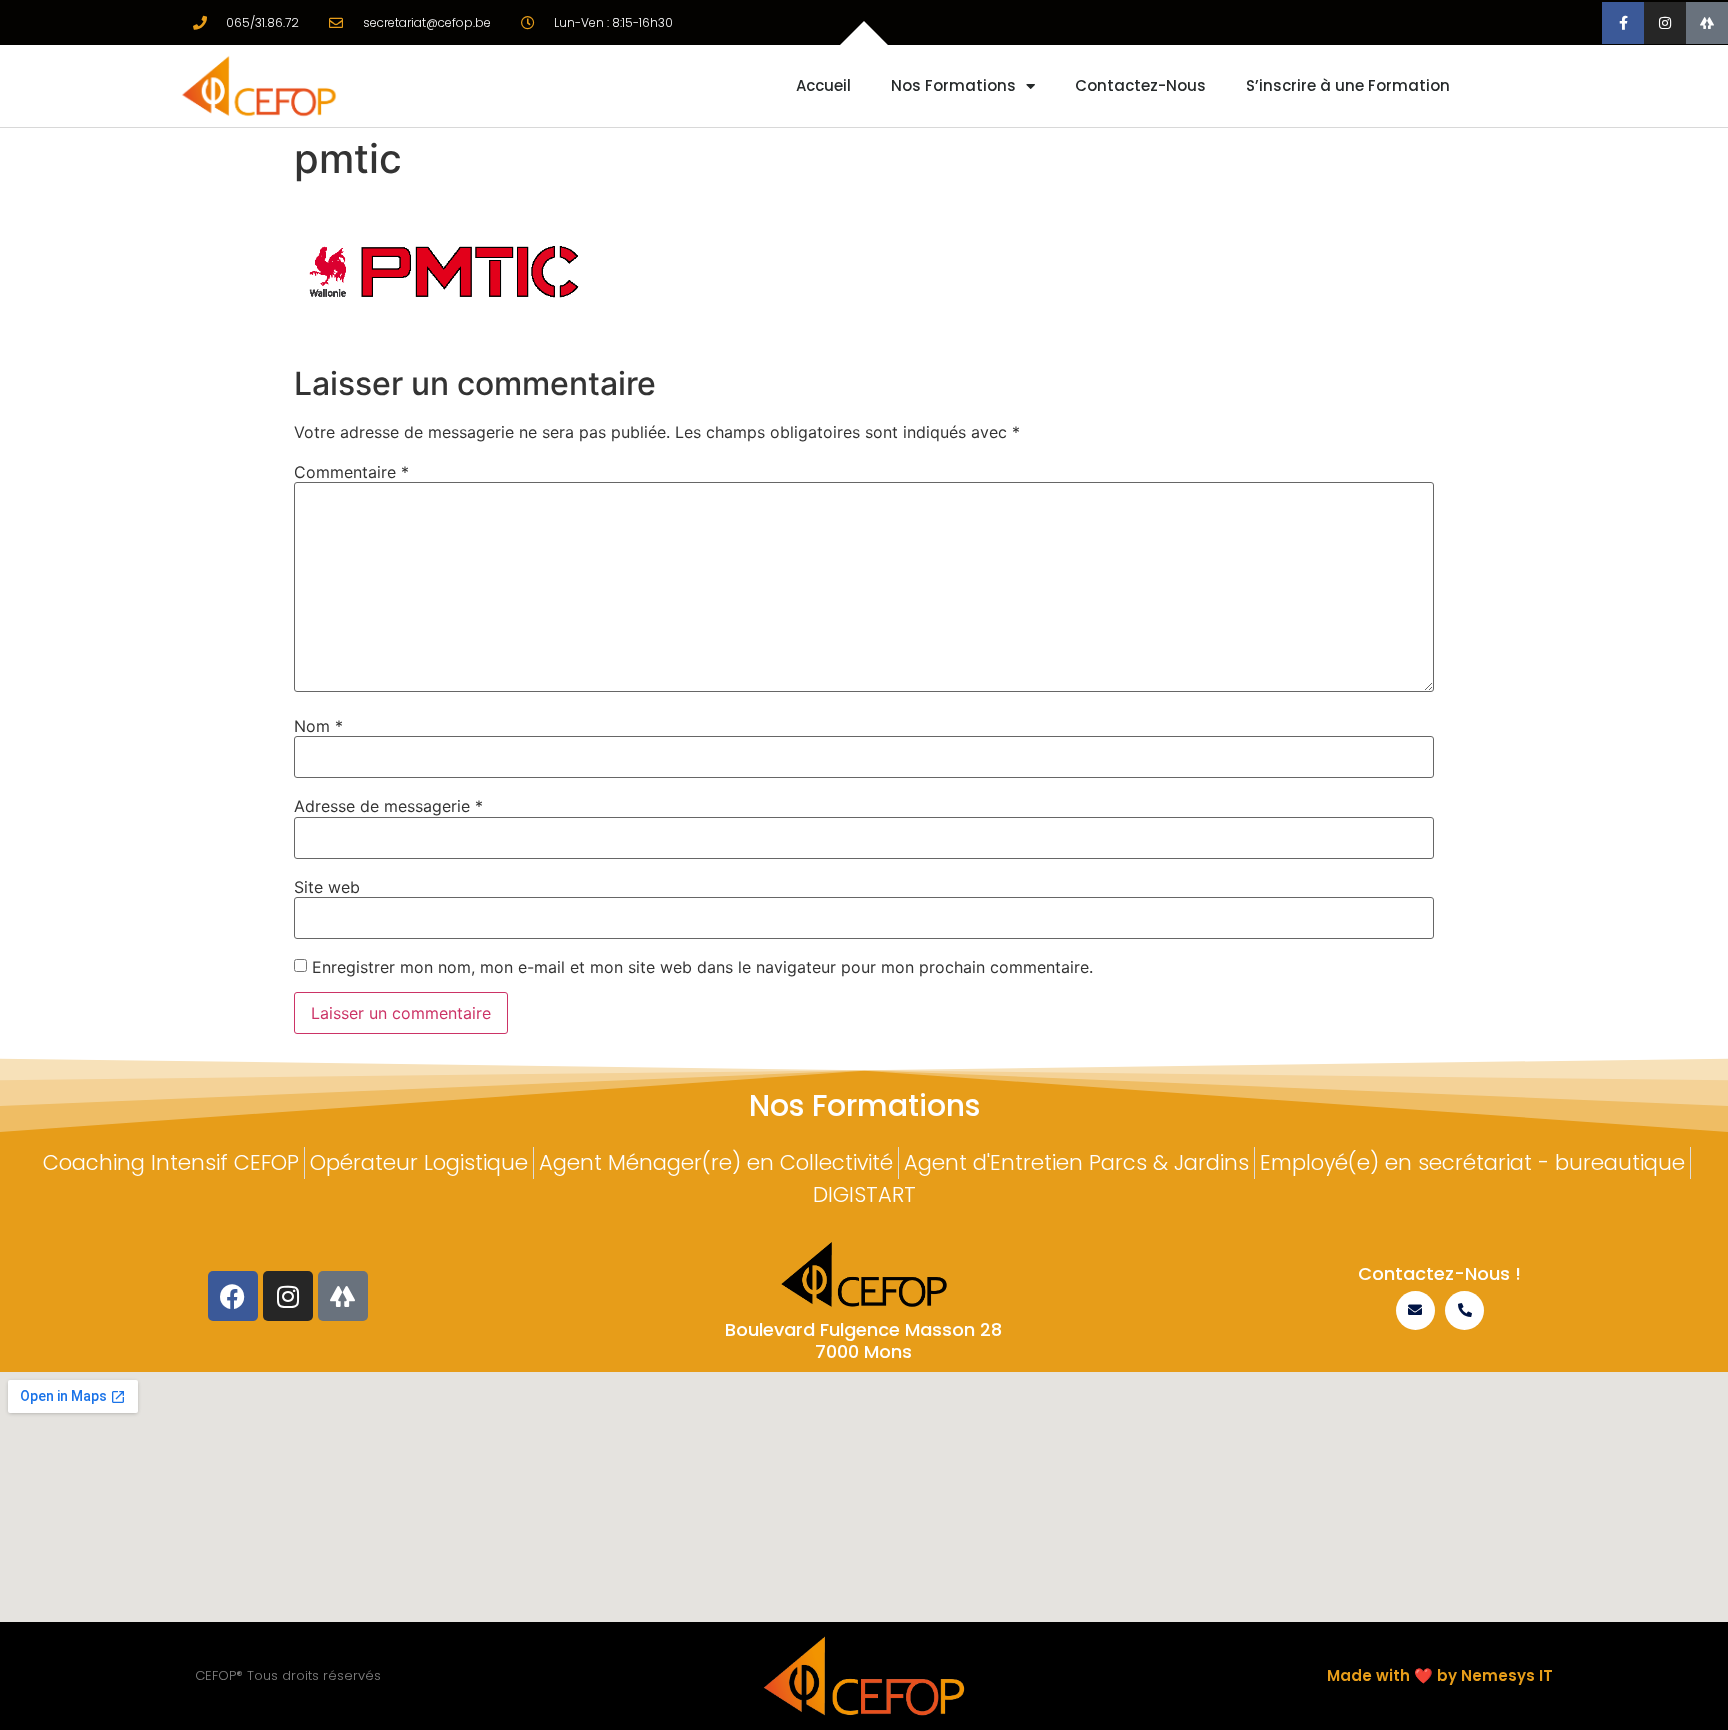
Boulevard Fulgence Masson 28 (863, 1329)
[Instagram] (1665, 23)
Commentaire (351, 472)
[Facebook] (233, 1296)
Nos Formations (953, 85)
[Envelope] (1415, 1310)
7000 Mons (863, 1351)
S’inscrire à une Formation (1348, 85)
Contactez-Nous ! (1439, 1273)
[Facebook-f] (1623, 23)
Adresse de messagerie (388, 806)
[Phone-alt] (1464, 1310)
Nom (318, 726)
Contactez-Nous (1140, 85)
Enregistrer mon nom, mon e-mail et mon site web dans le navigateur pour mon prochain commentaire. (702, 967)
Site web (327, 887)
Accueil (823, 85)
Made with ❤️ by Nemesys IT (1440, 1675)
